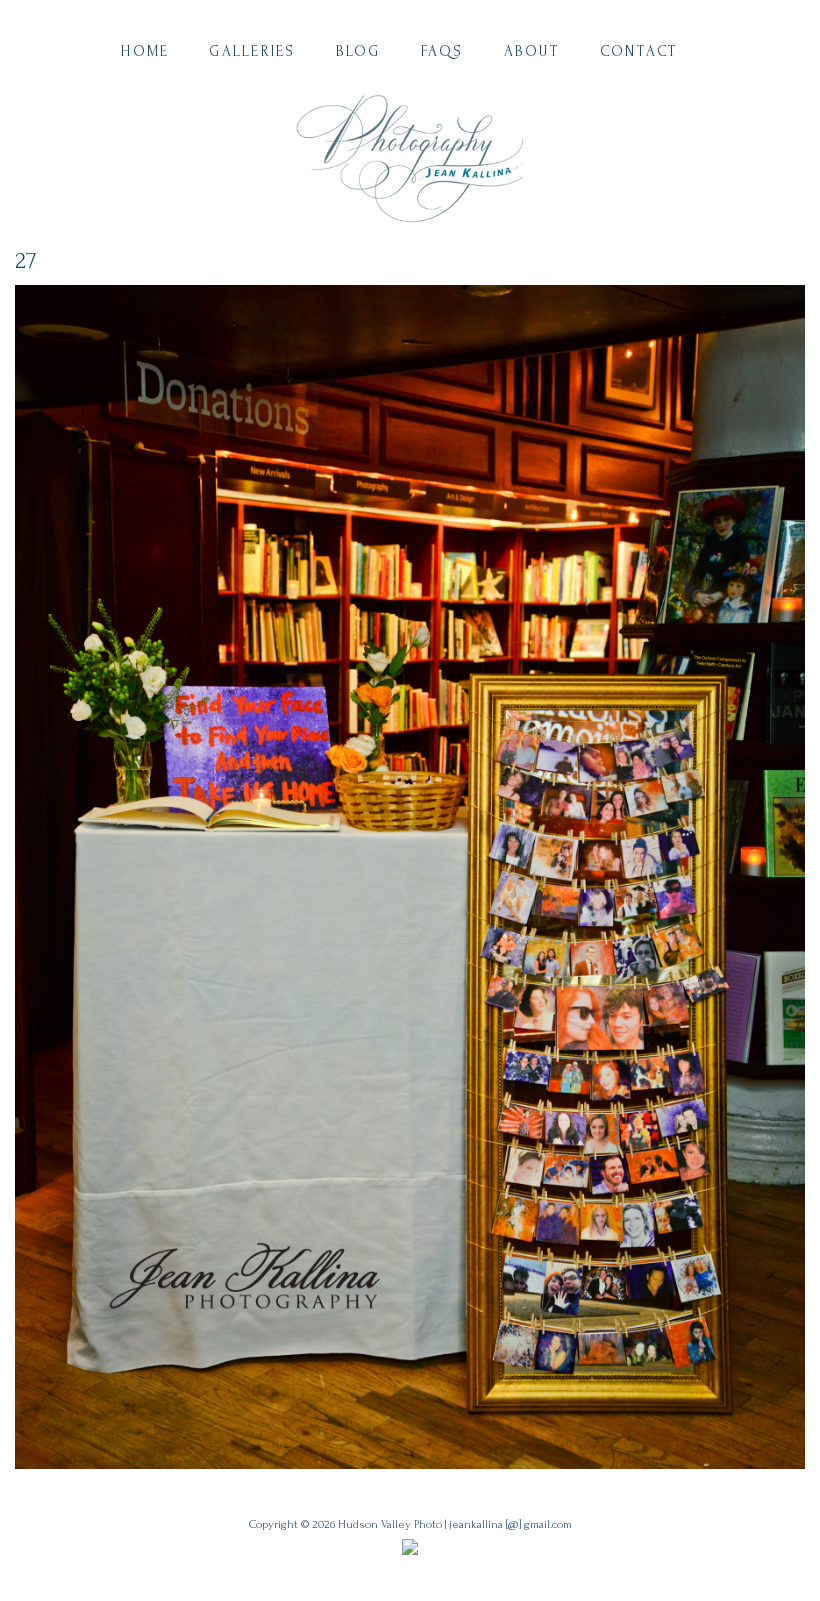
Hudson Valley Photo (390, 1524)
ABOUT (532, 51)
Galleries (252, 51)
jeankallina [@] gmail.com (510, 1524)
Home (145, 51)
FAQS (442, 51)
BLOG (358, 51)
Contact (639, 51)
